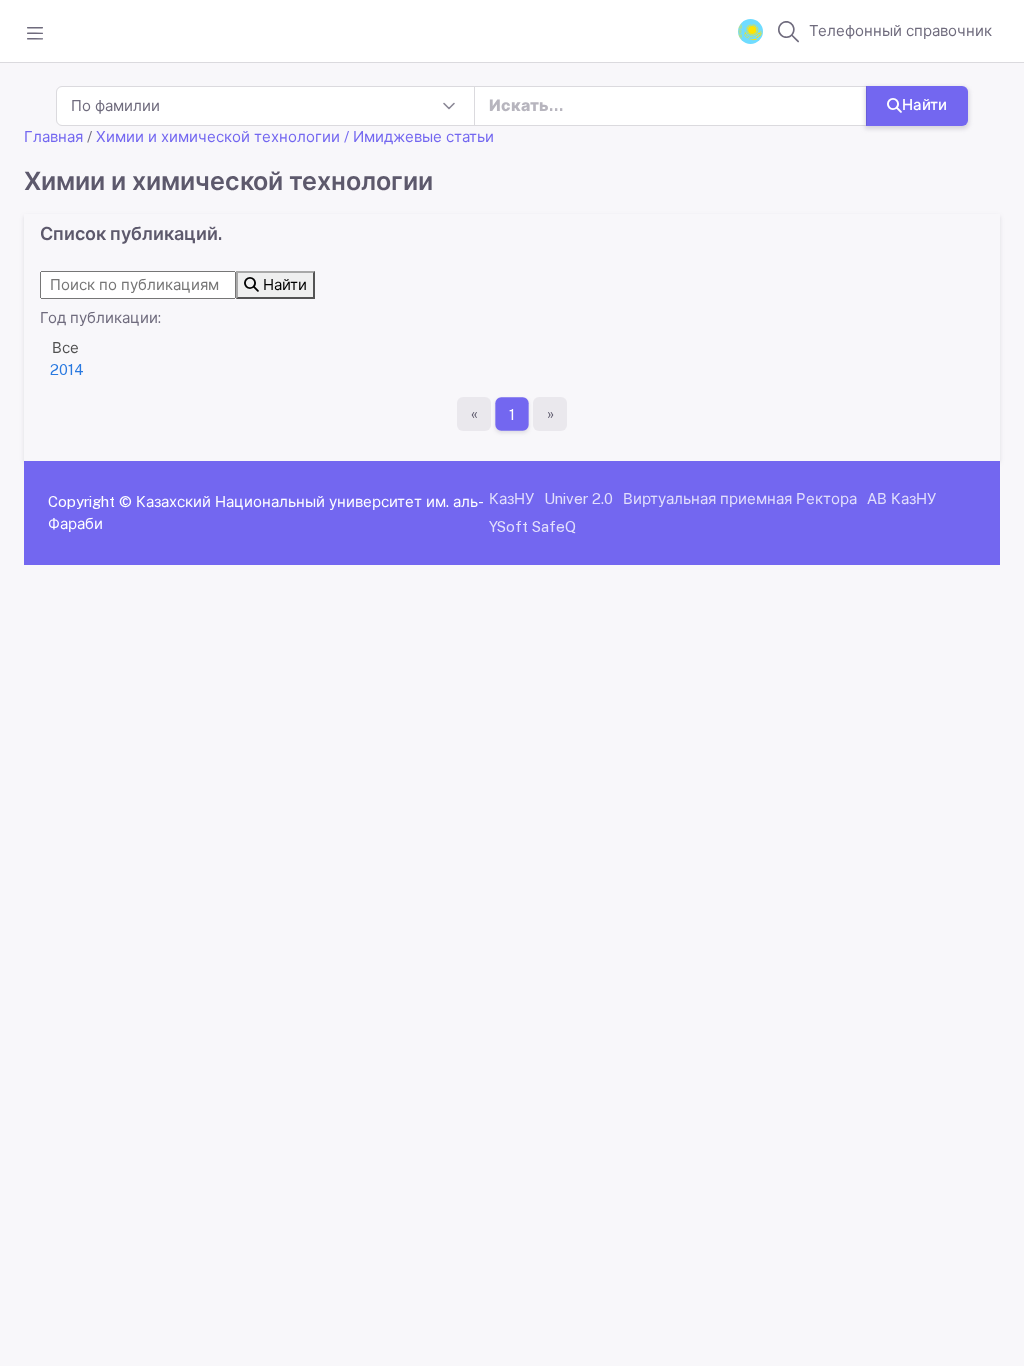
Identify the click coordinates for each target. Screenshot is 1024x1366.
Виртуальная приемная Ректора (740, 498)
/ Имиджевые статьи (419, 136)
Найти (924, 104)
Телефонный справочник (900, 30)
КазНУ (511, 498)
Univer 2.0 (578, 498)
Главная (53, 136)
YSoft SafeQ (532, 526)
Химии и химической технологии (218, 136)
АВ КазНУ (901, 498)
